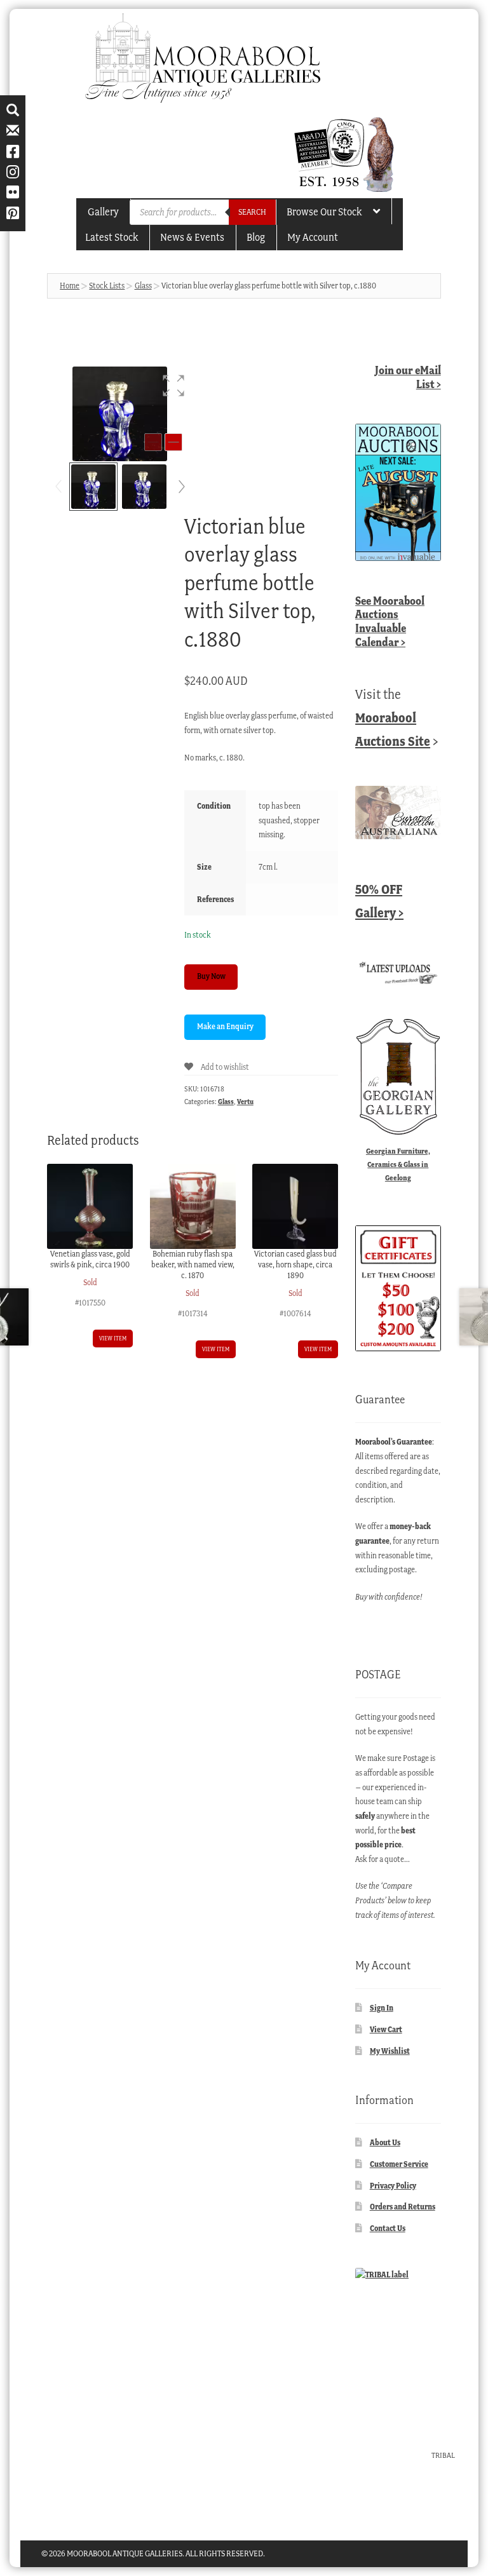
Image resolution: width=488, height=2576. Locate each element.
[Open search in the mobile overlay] (203, 212)
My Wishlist (390, 2051)
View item (113, 1338)
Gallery (103, 212)
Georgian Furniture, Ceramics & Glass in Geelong (398, 1164)
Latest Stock (112, 237)
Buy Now (211, 976)
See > (390, 621)
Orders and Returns (403, 2207)
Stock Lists (107, 286)
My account (313, 237)
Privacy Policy (393, 2186)
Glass (143, 286)
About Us (385, 2142)
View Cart (386, 2029)
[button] (173, 386)
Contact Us (388, 2228)
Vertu (245, 1102)
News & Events (192, 237)
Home (70, 286)
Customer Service (399, 2164)
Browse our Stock (324, 212)
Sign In (382, 2008)
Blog (256, 237)
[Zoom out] (153, 442)
